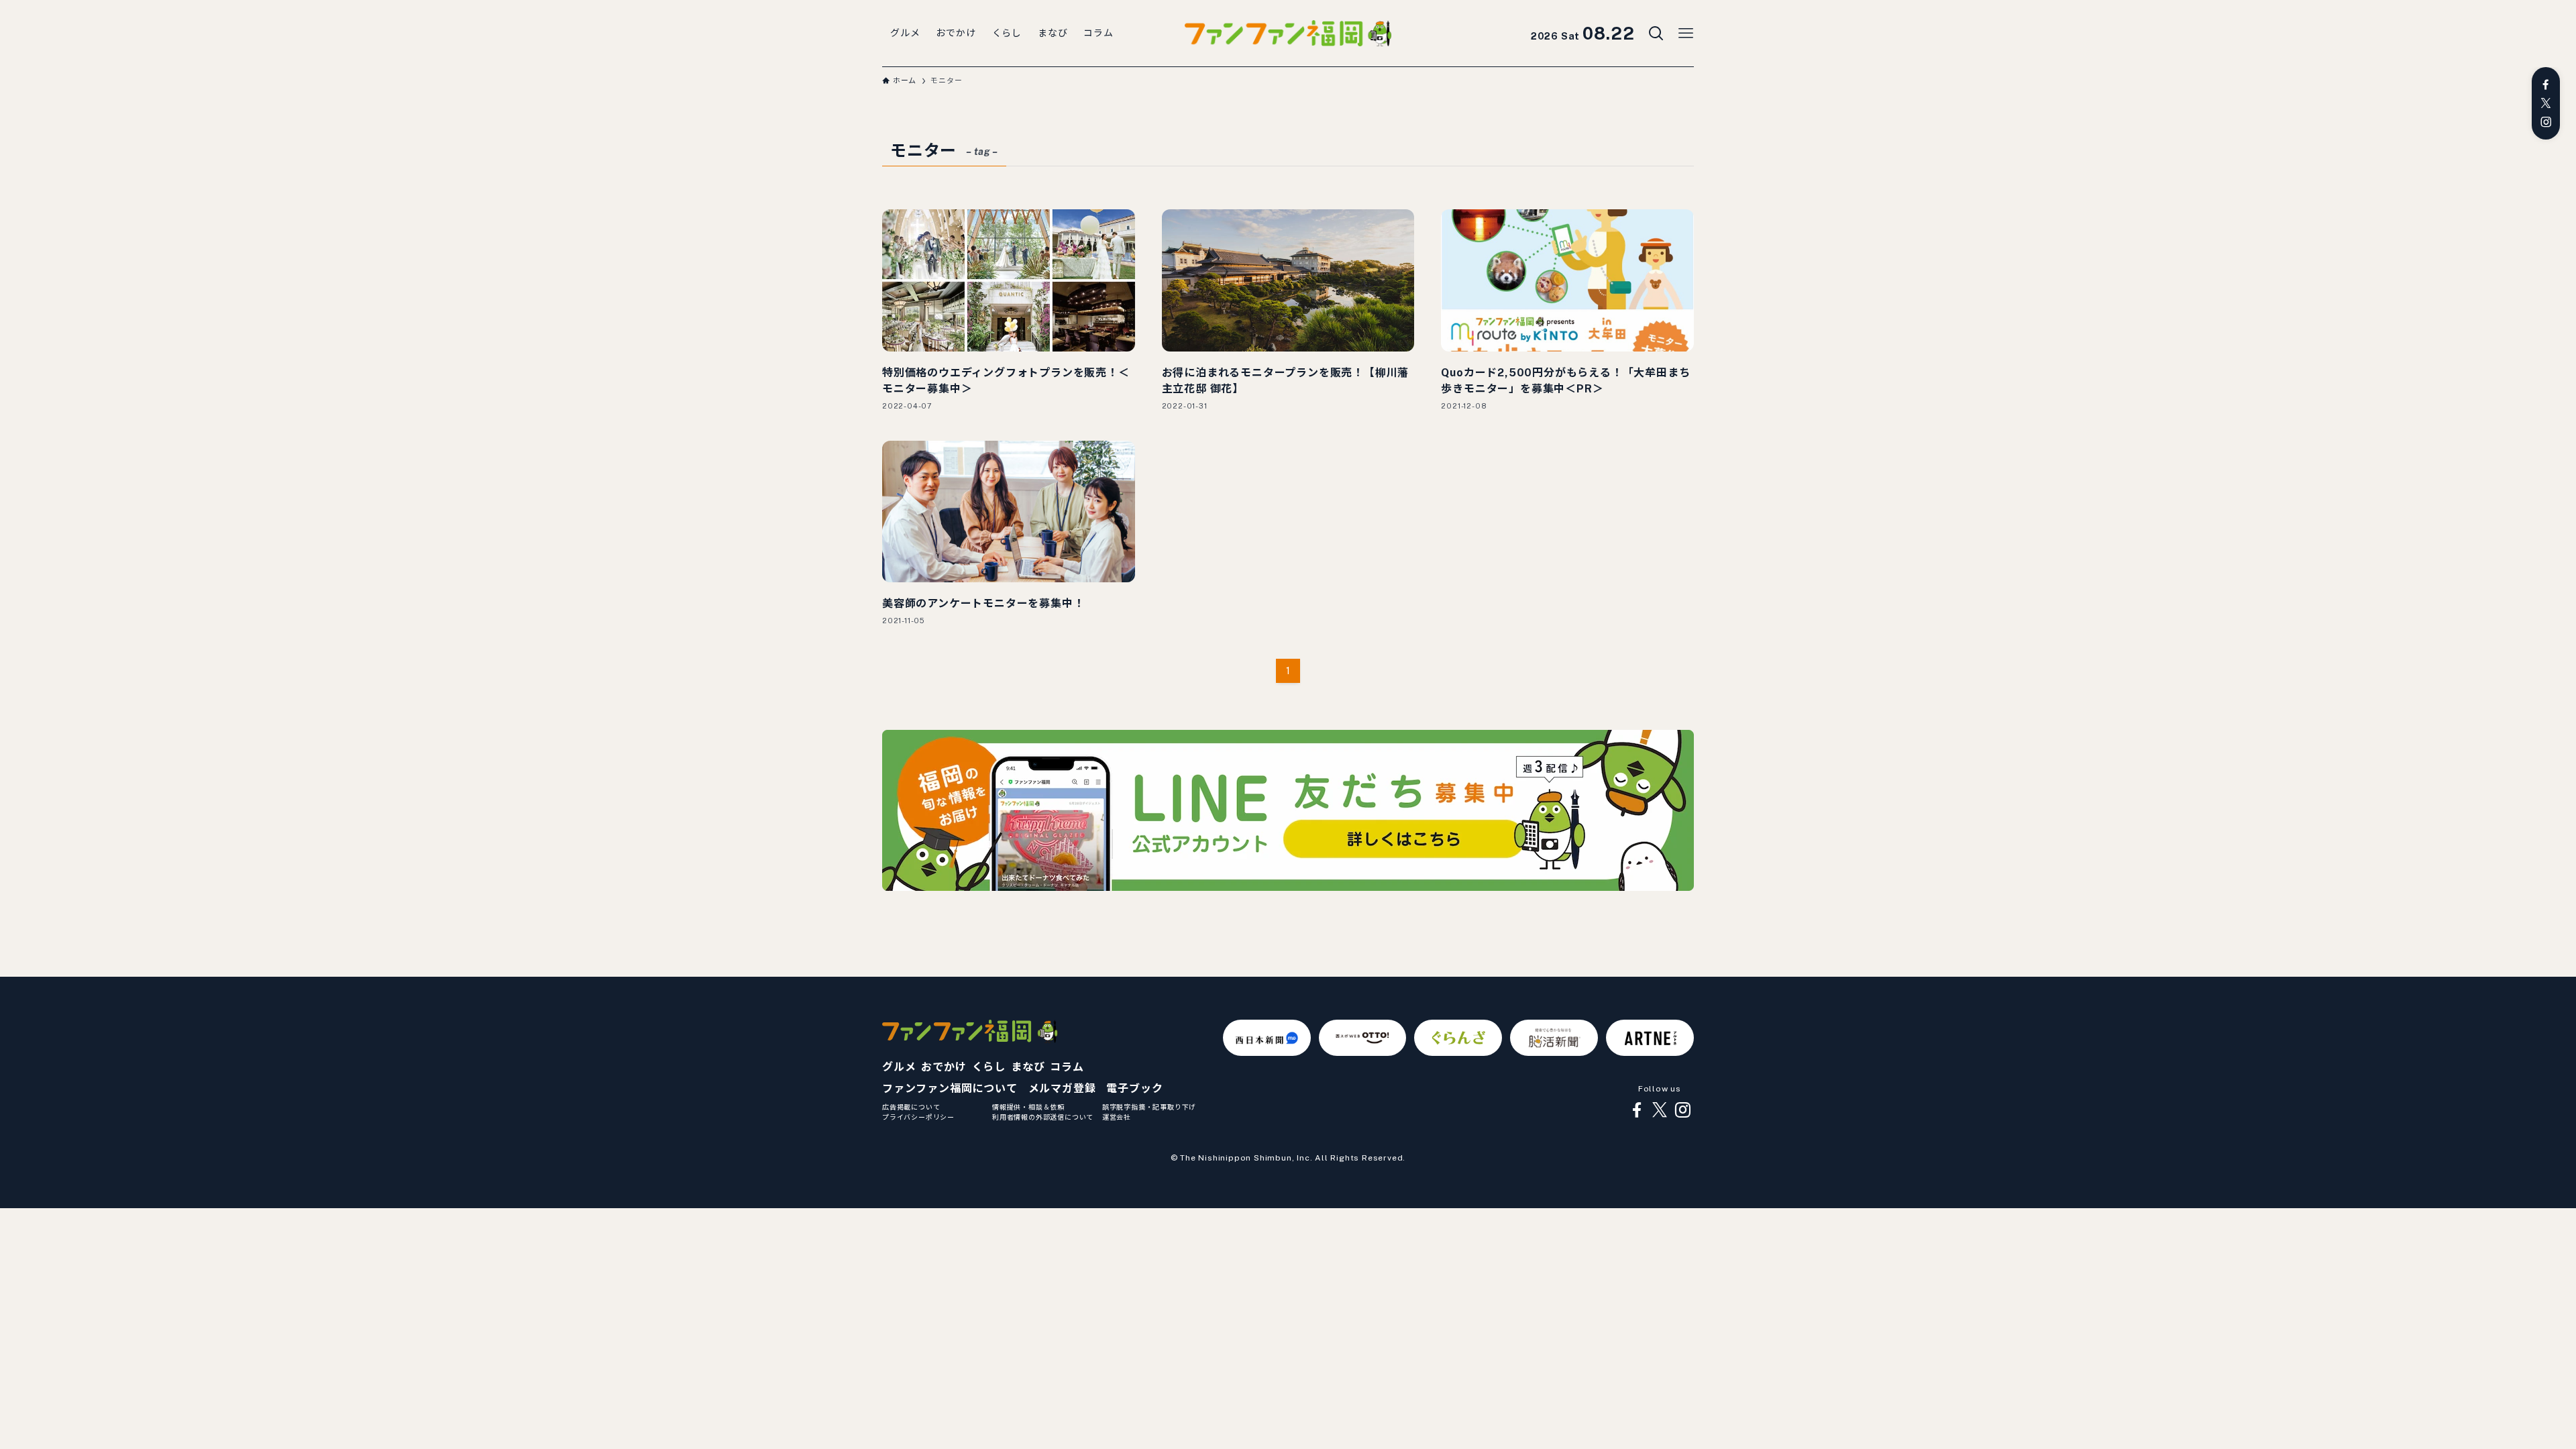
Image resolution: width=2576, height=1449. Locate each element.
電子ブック (1134, 1088)
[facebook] (2546, 85)
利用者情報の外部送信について (1043, 1117)
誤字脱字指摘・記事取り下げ (1149, 1107)
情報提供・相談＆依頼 (1028, 1107)
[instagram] (2546, 122)
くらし (989, 1067)
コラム (1067, 1067)
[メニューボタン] (1686, 34)
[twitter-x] (2546, 103)
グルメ (899, 1067)
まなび (1028, 1067)
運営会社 (1117, 1117)
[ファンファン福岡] (1288, 34)
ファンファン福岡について (950, 1088)
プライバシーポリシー (918, 1117)
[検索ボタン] (1656, 34)
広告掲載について (911, 1107)
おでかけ (944, 1067)
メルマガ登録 (1062, 1088)
